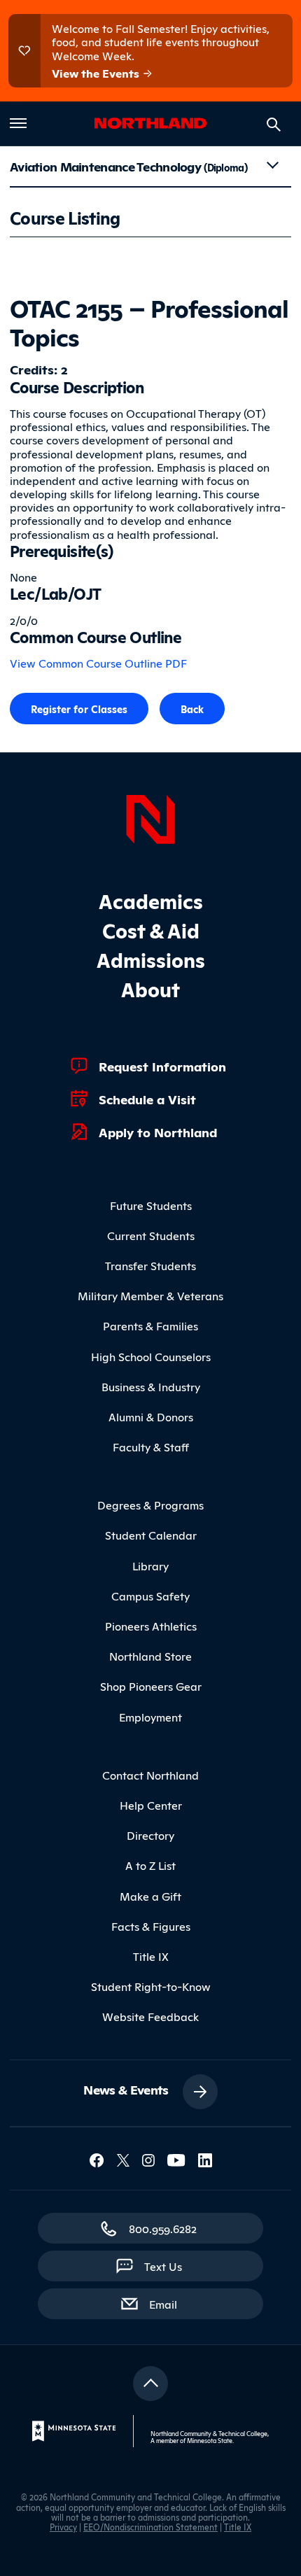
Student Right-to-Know (151, 1986)
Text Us (163, 2266)
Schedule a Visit (147, 1099)
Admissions (151, 959)
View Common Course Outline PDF (98, 663)
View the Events (97, 73)
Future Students (151, 1205)
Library (150, 1565)
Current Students (151, 1235)
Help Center (151, 1805)
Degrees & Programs (150, 1505)
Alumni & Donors (151, 1416)
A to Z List (150, 1865)
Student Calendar (151, 1535)
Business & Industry (151, 1386)
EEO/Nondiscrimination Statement (150, 2527)
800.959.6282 (163, 2228)
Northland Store (150, 1656)
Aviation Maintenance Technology (128, 166)
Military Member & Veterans (150, 1295)
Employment (150, 1717)
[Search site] (274, 125)
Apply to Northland (158, 1132)
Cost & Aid (151, 930)
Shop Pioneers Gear (151, 1686)
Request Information (162, 1066)
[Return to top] (150, 2384)
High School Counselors (151, 1356)
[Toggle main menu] (18, 123)
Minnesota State (210, 2440)
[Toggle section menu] (272, 165)
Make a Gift (150, 1896)
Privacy (63, 2527)
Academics (151, 900)
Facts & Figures (151, 1926)
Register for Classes (79, 709)
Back (192, 709)
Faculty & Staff (151, 1447)
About (150, 988)
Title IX (151, 1956)
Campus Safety (150, 1596)
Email (170, 2303)
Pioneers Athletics (151, 1626)
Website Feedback (150, 2016)
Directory (150, 1835)
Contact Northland (150, 1775)
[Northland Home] (150, 817)
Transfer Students (150, 1265)
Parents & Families (150, 1325)
